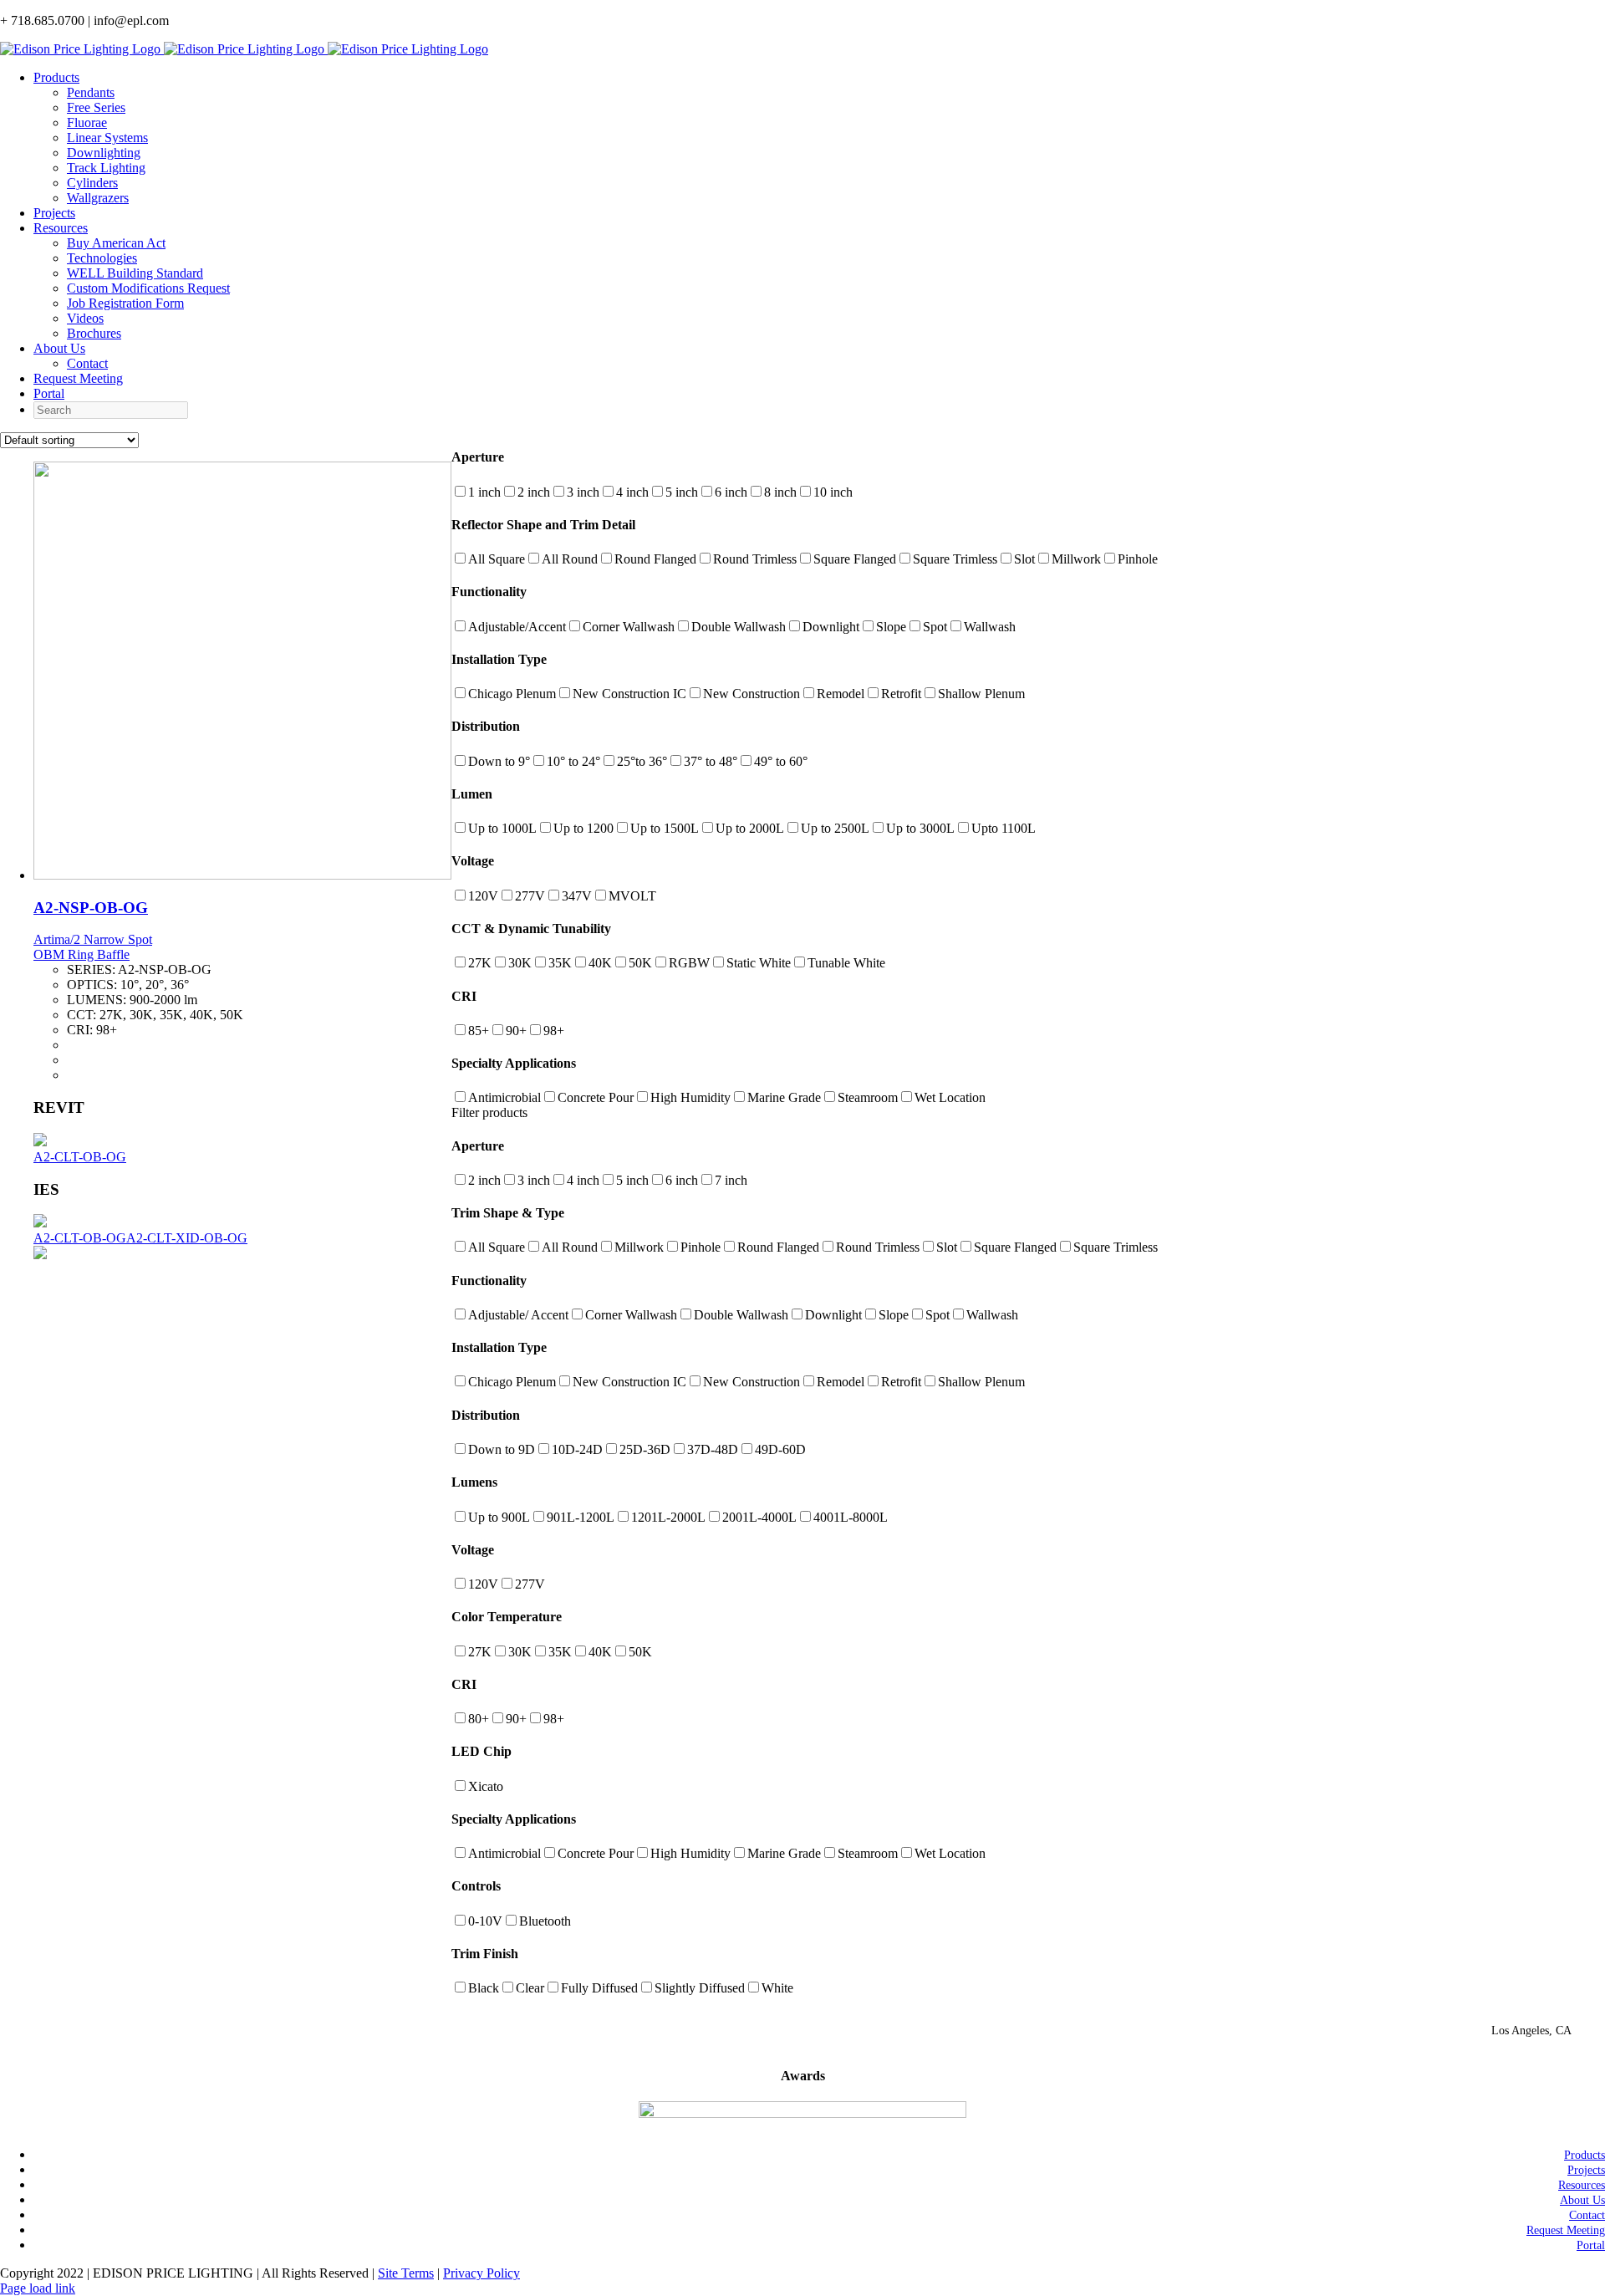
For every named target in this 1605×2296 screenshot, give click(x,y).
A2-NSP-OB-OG (91, 908)
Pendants (91, 92)
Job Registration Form (125, 303)
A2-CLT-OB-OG (80, 1157)
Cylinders (92, 183)
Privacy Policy (481, 2273)
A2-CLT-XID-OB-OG (187, 1238)
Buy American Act (116, 243)
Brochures (94, 333)
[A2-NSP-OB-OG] (242, 875)
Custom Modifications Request (148, 288)
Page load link (38, 2288)
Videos (85, 318)
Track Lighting (106, 168)
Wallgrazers (98, 198)
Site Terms (406, 2273)
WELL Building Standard (135, 273)
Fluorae (87, 122)
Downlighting (104, 153)
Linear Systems (107, 138)
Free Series (96, 107)
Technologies (102, 258)
